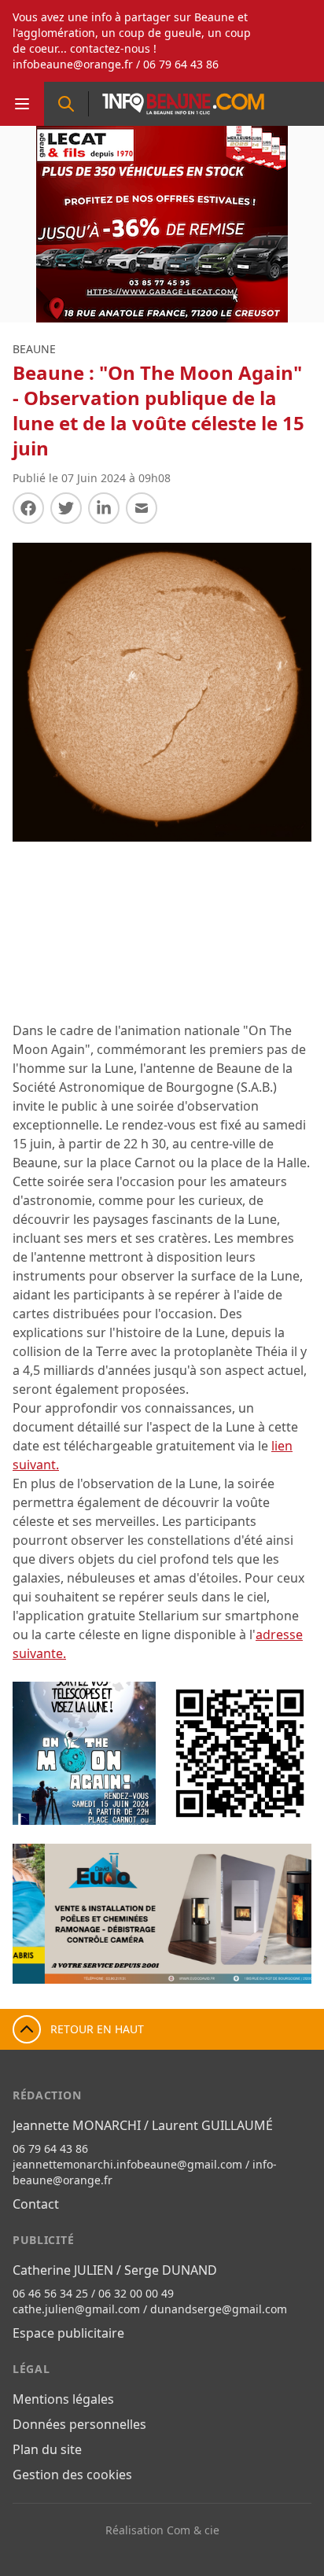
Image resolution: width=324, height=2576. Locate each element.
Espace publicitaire (68, 2333)
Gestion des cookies (72, 2475)
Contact (36, 2204)
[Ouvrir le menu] (22, 104)
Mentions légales (63, 2399)
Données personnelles (79, 2424)
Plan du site (47, 2449)
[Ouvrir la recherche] (66, 104)
